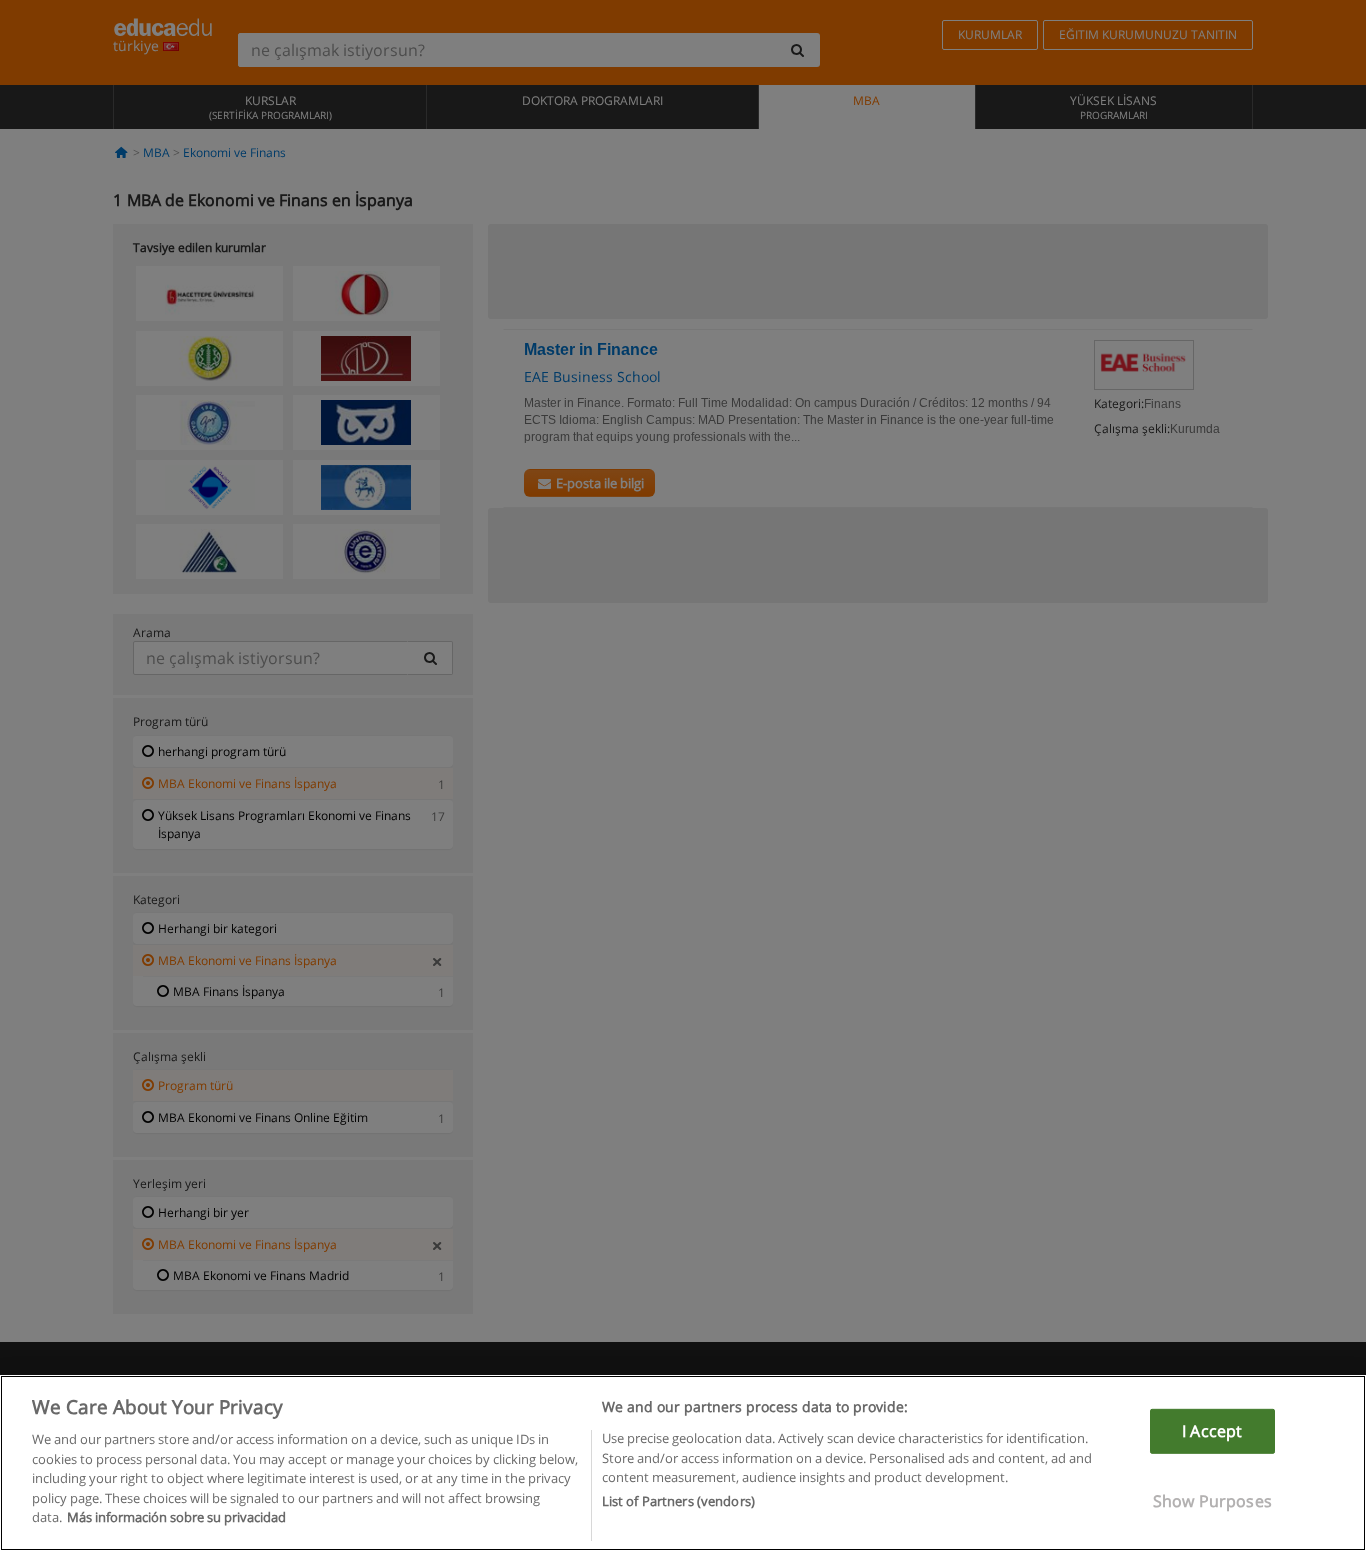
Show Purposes (1212, 1501)
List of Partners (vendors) (678, 1502)
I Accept (1212, 1431)
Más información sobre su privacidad (176, 1517)
